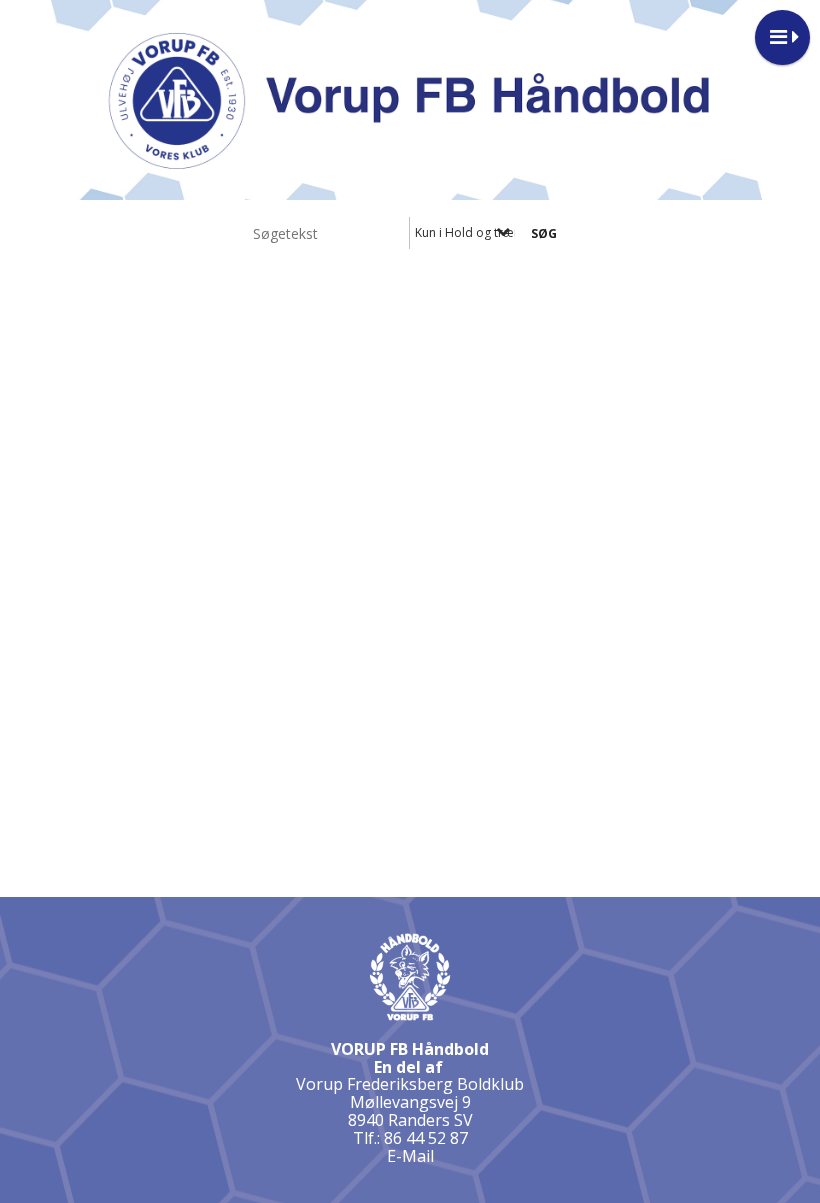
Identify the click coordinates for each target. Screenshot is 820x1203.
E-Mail (410, 1156)
